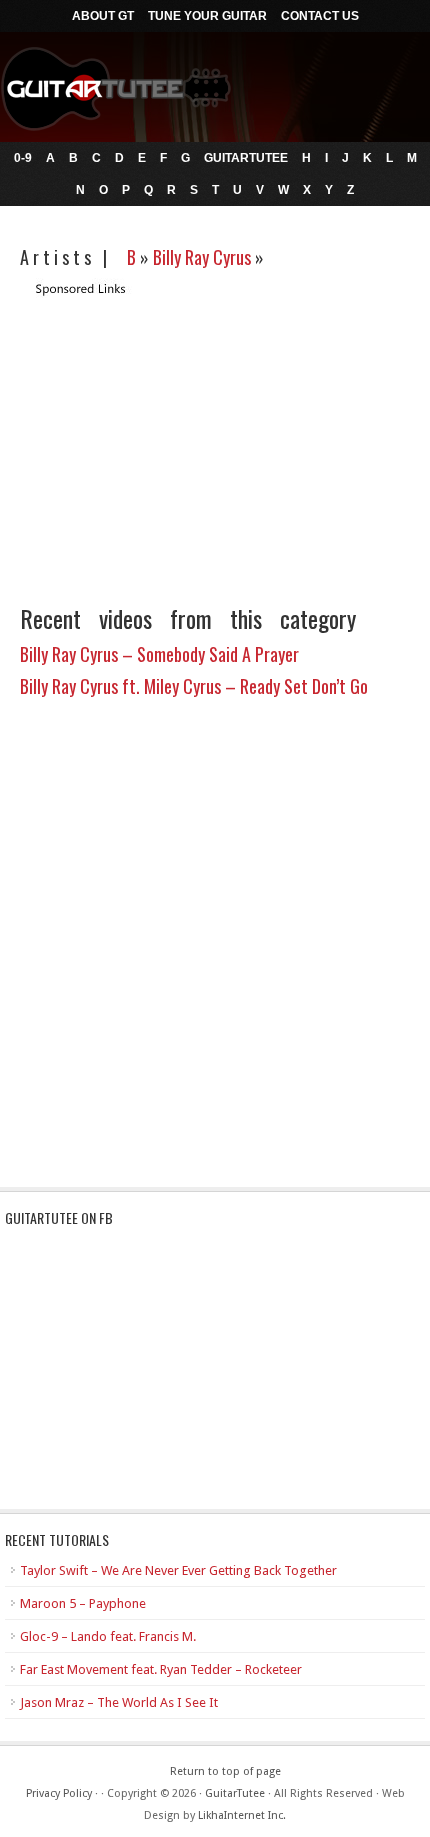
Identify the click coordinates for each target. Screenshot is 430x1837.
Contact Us (320, 16)
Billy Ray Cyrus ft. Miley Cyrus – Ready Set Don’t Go (194, 686)
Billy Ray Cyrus (202, 257)
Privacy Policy (59, 1793)
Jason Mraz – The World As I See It (119, 1702)
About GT (103, 16)
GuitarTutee (246, 158)
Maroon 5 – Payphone (83, 1603)
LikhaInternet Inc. (242, 1815)
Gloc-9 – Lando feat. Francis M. (108, 1636)
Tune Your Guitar (207, 16)
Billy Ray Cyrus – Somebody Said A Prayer (159, 654)
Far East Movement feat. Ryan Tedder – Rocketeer (161, 1669)
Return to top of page (225, 1771)
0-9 (23, 158)
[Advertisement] (188, 438)
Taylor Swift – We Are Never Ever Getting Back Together (178, 1570)
